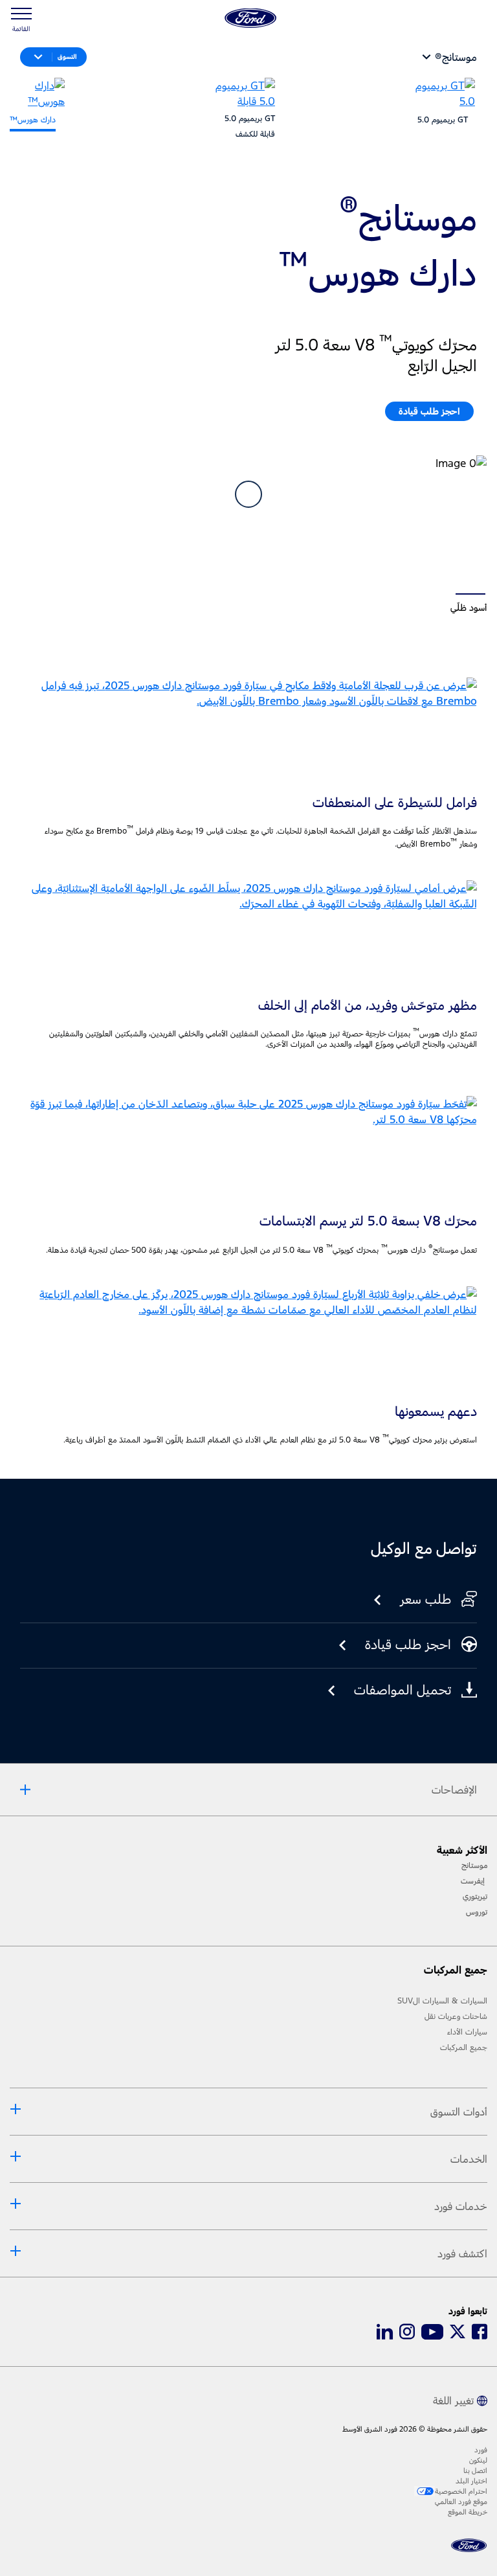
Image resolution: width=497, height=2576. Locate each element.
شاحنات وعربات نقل (456, 2016)
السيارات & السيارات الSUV (442, 2001)
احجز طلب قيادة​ (429, 411)
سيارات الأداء (467, 2032)
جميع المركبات (464, 2047)
